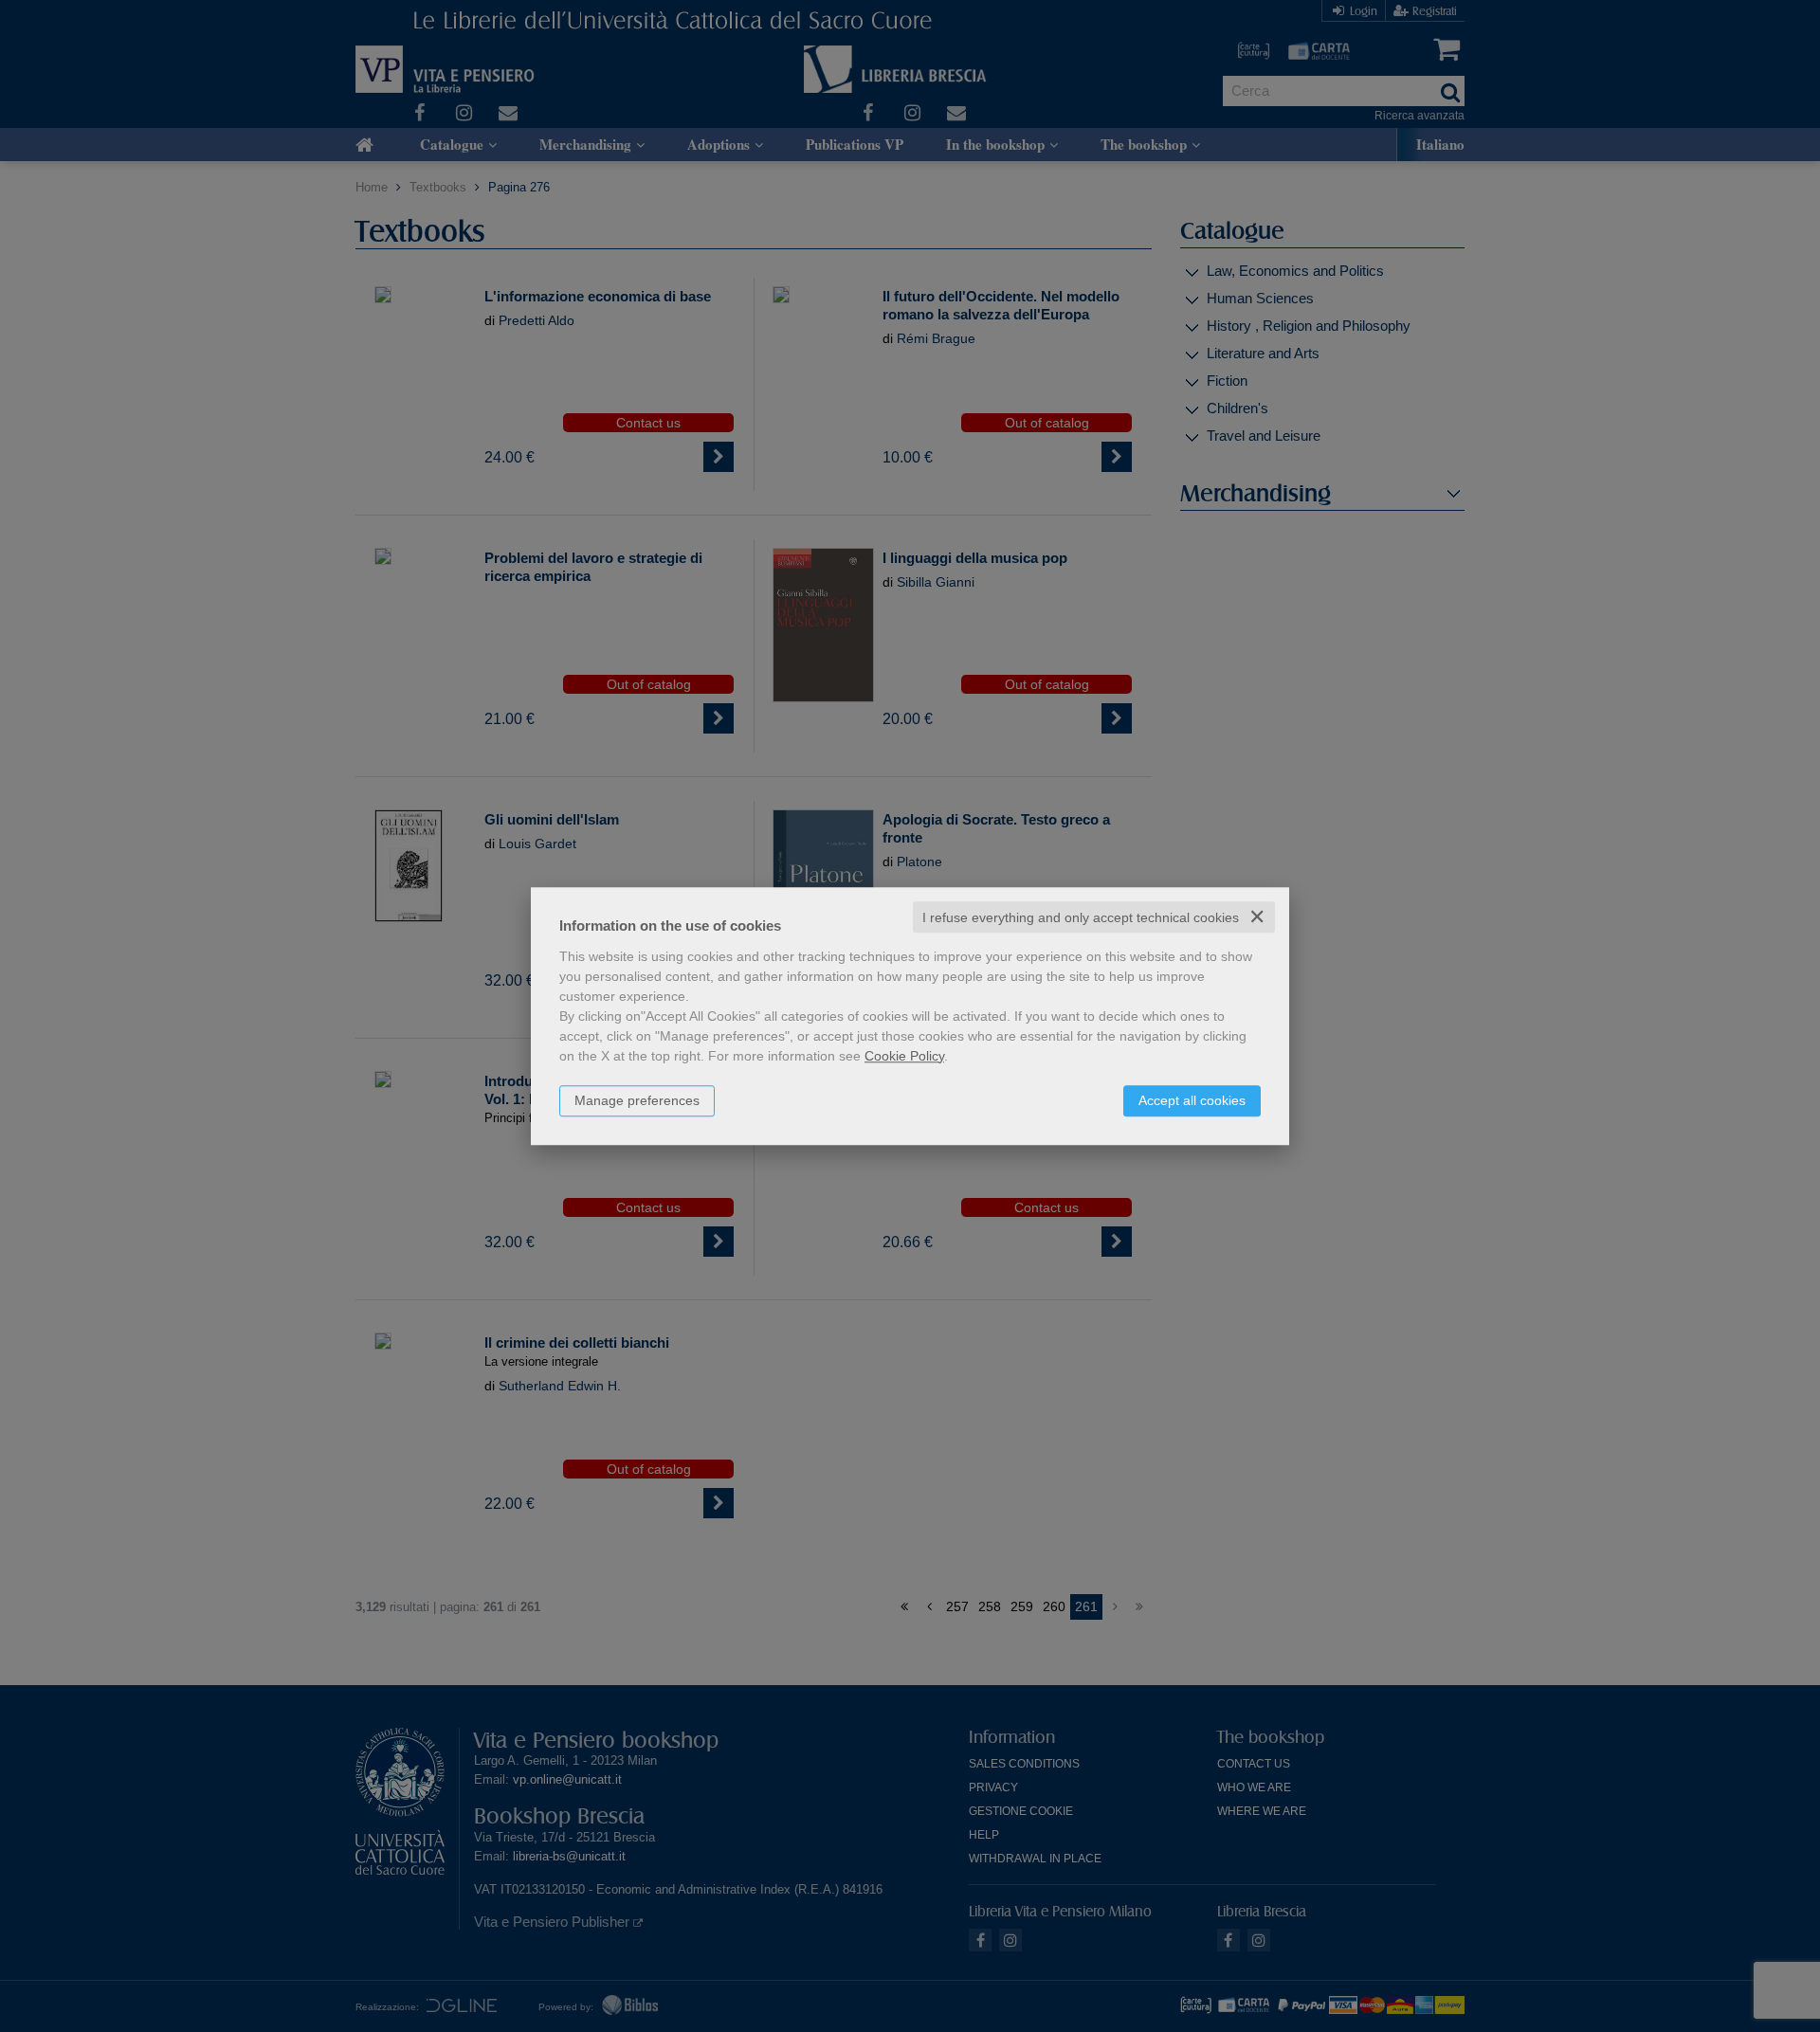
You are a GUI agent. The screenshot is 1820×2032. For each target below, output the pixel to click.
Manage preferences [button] (637, 1100)
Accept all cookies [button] (1192, 1100)
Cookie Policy (904, 1056)
